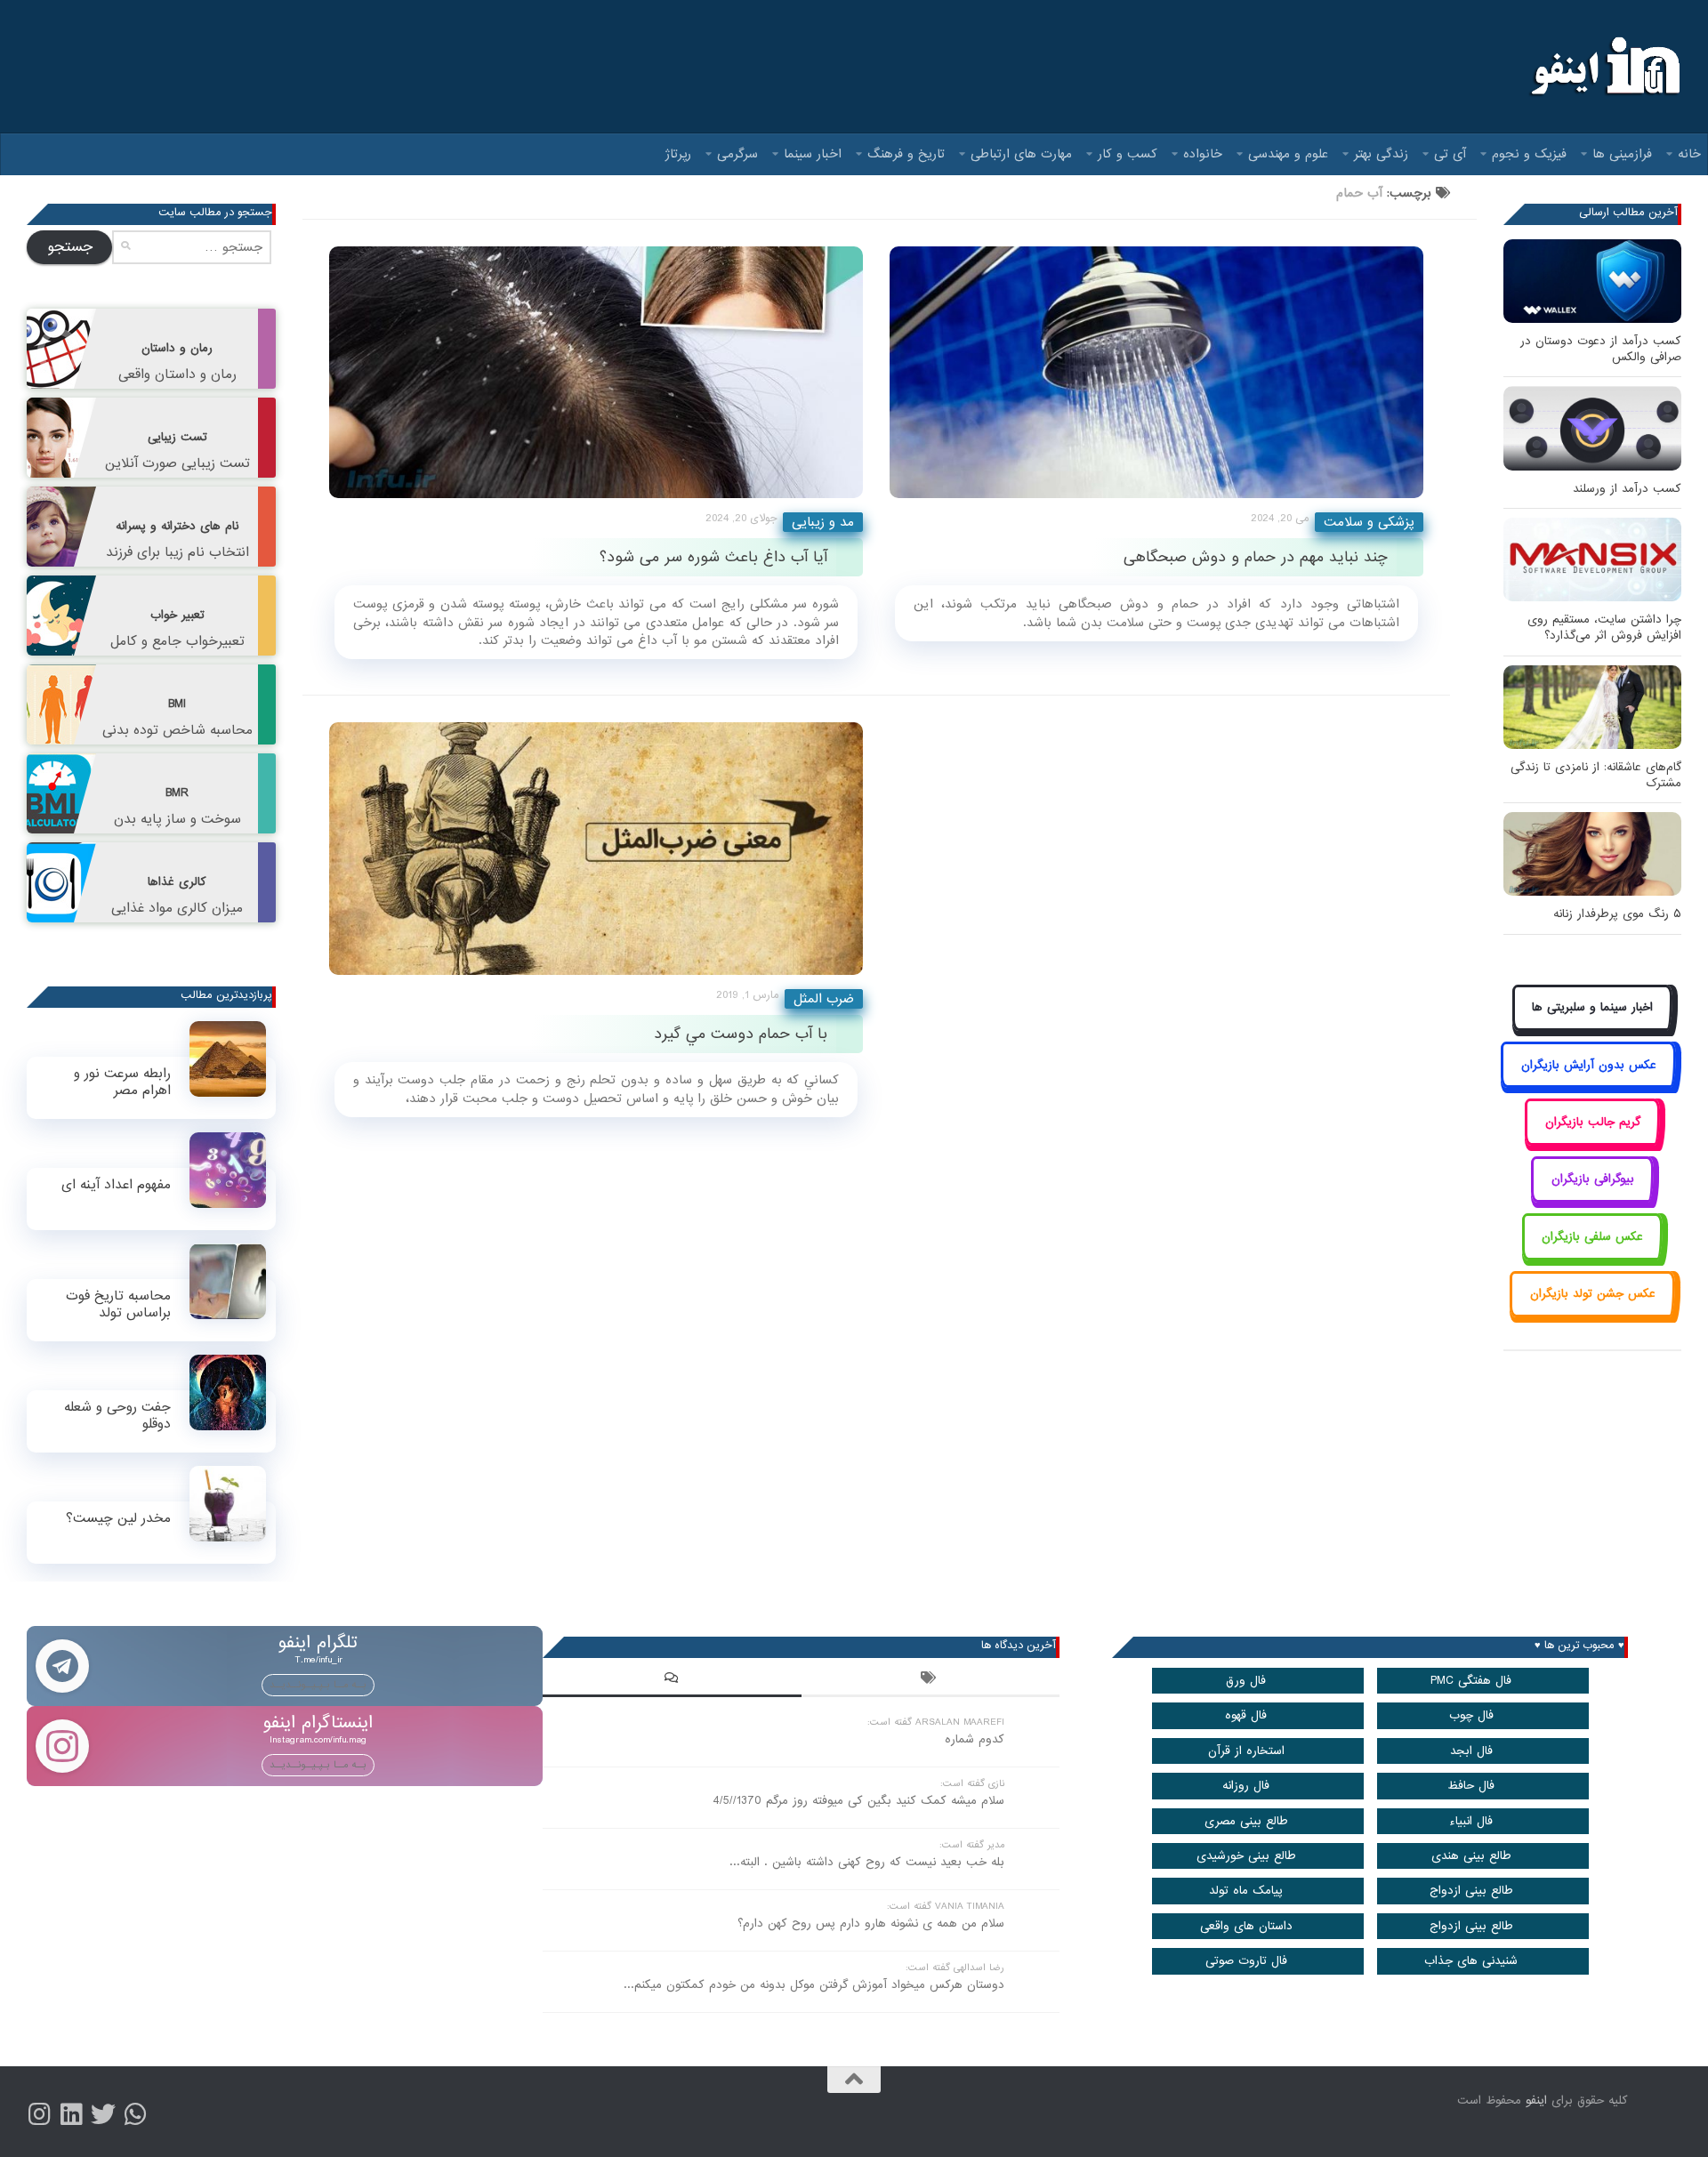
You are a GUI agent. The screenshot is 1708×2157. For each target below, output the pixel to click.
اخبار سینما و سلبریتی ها (1592, 1007)
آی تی (1450, 154)
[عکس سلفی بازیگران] (1593, 1256)
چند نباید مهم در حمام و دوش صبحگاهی (1256, 557)
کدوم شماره (975, 1739)
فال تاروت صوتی (1246, 1961)
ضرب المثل (824, 999)
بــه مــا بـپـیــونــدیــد (318, 1685)
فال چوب (1471, 1715)
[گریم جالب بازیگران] (1592, 1142)
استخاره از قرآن (1246, 1751)
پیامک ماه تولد (1246, 1891)
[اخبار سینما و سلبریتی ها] (1593, 1028)
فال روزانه (1246, 1786)
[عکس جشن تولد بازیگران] (1592, 1314)
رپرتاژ (678, 154)
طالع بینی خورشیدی (1246, 1856)
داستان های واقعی (1246, 1926)
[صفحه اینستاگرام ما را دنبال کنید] (39, 2114)
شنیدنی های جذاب (1471, 1961)
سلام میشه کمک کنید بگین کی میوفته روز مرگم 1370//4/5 (858, 1801)
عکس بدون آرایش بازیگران (1589, 1065)
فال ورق (1246, 1681)
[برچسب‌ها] (931, 1680)
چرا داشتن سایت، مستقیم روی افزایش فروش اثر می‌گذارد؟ (1604, 628)
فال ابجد (1471, 1751)
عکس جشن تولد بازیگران (1593, 1294)
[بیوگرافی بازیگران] (1592, 1199)
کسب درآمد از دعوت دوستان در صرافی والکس (1601, 349)
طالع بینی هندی (1471, 1856)
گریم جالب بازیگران (1593, 1122)
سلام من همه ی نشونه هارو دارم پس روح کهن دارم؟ (871, 1924)
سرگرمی (737, 154)
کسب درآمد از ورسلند (1627, 489)
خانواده (1203, 154)
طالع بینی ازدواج (1471, 1891)
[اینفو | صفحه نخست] (1603, 67)
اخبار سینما (813, 154)
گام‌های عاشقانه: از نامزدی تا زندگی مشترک (1596, 775)
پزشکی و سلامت (1369, 522)
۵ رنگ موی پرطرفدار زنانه (1617, 914)
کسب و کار (1128, 154)
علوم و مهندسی (1288, 154)
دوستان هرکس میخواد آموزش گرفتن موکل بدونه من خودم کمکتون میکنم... (814, 1985)
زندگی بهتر (1381, 154)
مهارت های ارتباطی (1021, 154)
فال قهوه (1246, 1715)
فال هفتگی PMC (1471, 1681)
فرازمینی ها (1622, 154)
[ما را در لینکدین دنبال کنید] (71, 2114)
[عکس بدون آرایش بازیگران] (1588, 1085)
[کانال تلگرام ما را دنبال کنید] (135, 2114)
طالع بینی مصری (1246, 1821)
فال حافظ (1471, 1786)
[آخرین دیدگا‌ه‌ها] (672, 1680)
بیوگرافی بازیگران (1593, 1179)
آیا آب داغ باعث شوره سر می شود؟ (713, 557)
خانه (1689, 154)
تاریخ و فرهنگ (906, 154)
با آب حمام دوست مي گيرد (741, 1034)
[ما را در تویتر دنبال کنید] (103, 2114)
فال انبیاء (1471, 1821)
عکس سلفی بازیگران (1592, 1237)
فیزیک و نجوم (1529, 154)
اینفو (1536, 2101)
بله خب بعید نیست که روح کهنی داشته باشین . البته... (867, 1862)
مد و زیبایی (823, 522)
